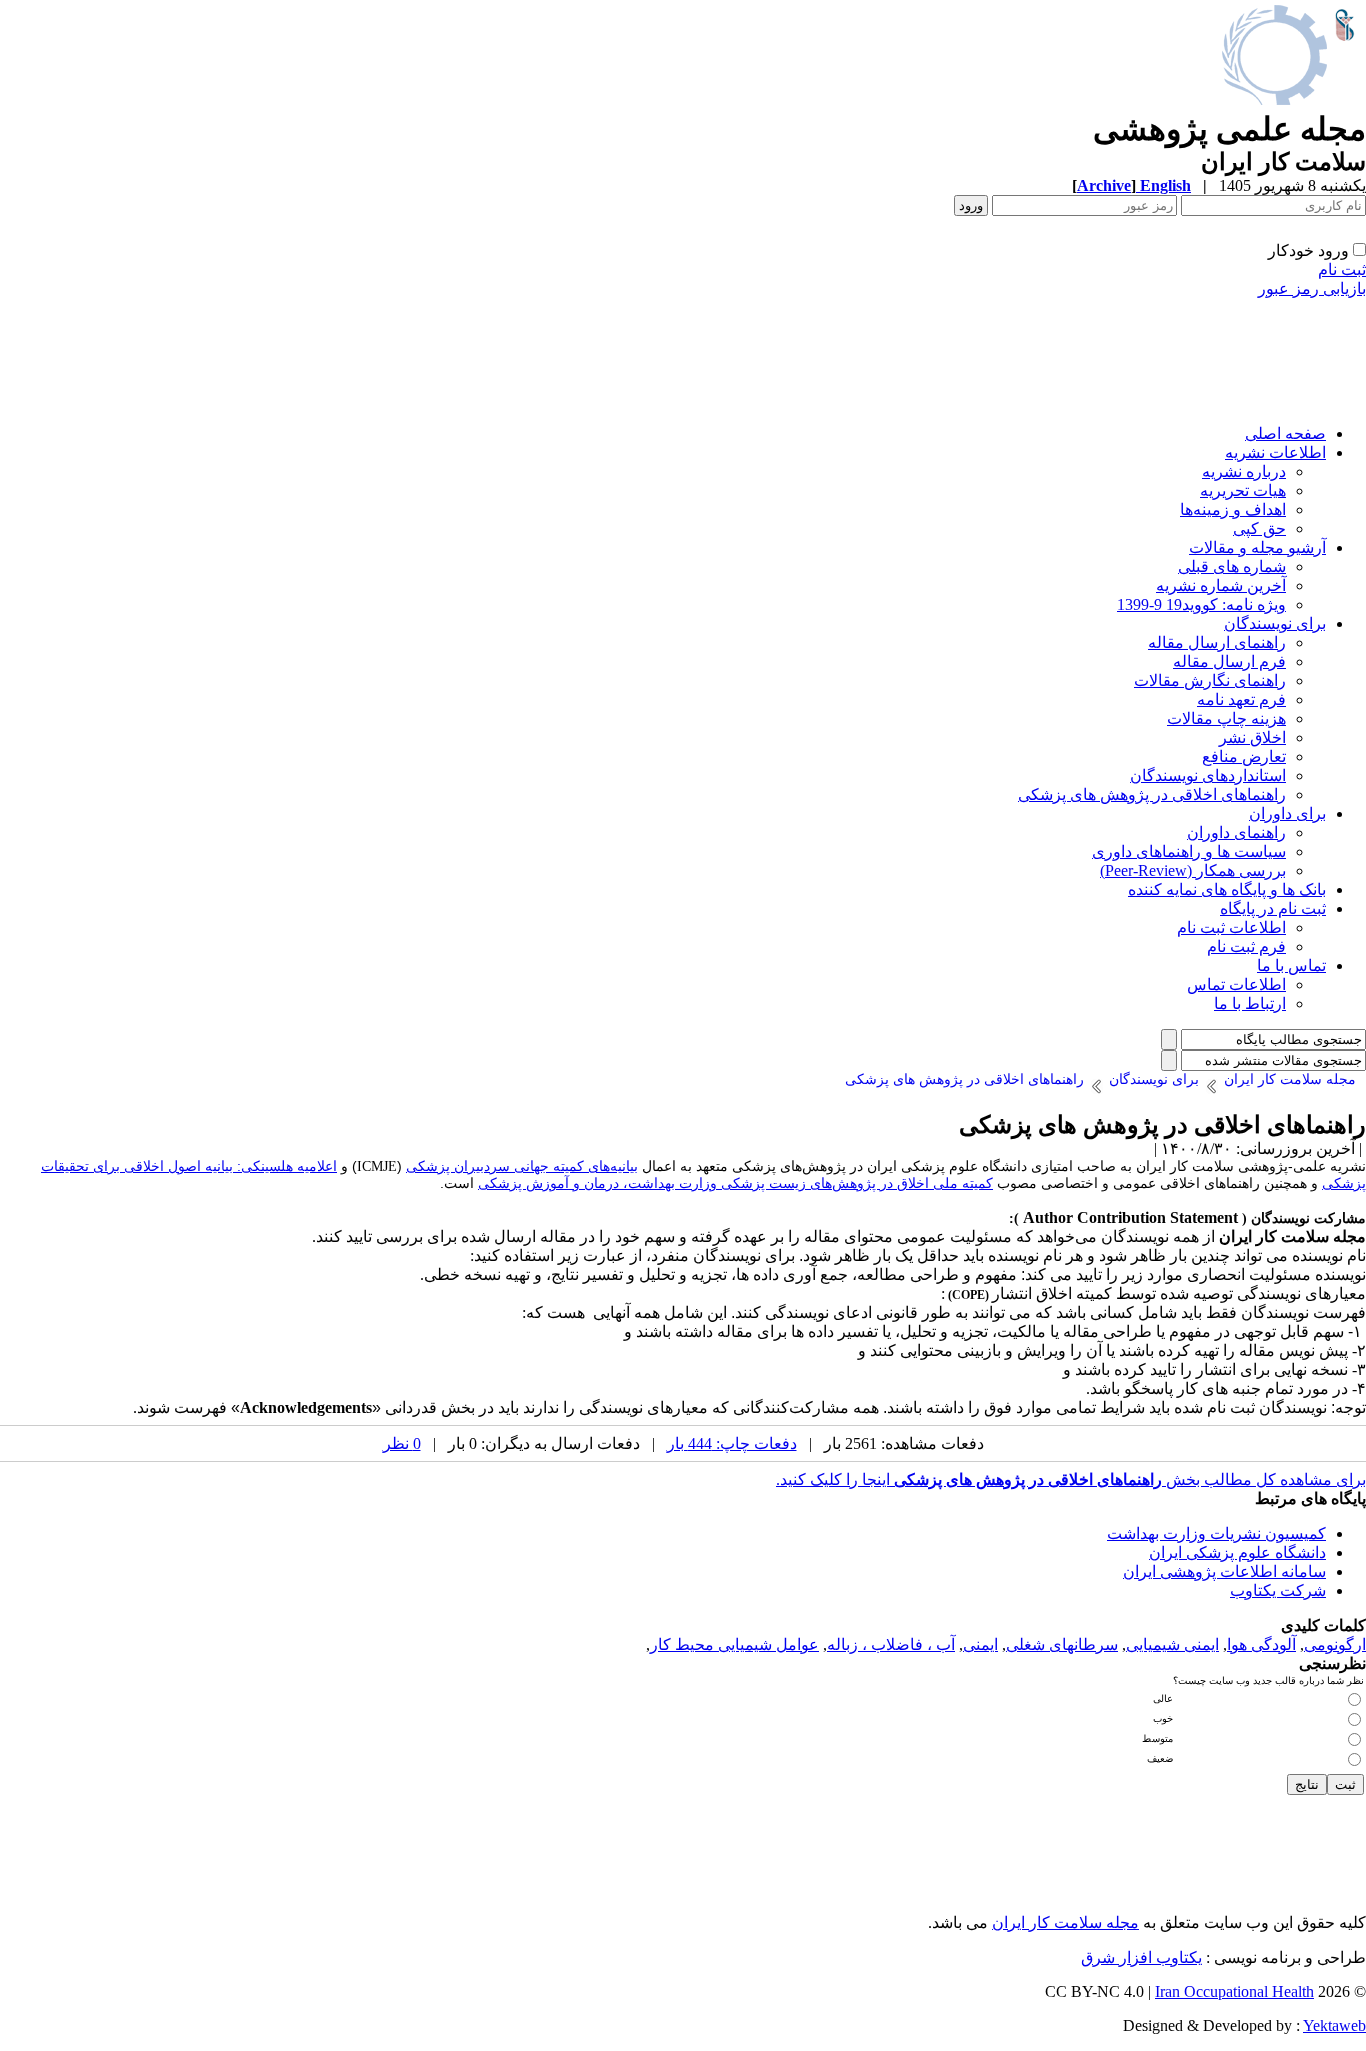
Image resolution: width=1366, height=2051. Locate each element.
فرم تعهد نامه (1241, 699)
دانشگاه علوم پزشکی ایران (1237, 1552)
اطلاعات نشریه (1275, 452)
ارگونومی (1335, 1644)
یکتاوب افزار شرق (1141, 1957)
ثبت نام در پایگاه (1273, 908)
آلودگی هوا (1261, 1644)
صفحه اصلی (1285, 433)
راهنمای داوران (1236, 832)
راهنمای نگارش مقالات (1210, 680)
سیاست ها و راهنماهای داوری (1189, 851)
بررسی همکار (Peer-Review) (1193, 870)
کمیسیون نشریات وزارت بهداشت (1216, 1533)
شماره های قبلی (1232, 566)
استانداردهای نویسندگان (1208, 775)
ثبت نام (1342, 269)
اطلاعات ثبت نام (1231, 927)
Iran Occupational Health (1234, 1991)
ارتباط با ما (1250, 1003)
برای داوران (1287, 813)
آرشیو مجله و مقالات (1257, 547)
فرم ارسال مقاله (1229, 661)
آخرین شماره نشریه (1221, 585)
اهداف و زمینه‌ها (1233, 509)
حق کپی (1259, 528)
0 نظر (402, 1443)
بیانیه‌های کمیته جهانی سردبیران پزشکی (522, 1166)
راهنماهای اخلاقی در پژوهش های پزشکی (1152, 794)
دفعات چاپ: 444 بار (732, 1443)
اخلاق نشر (1252, 737)
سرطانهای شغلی (1062, 1644)
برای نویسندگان (1275, 623)
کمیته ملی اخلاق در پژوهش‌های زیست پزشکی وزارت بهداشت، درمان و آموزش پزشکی (735, 1183)
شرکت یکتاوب (1278, 1590)
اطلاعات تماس (1236, 984)
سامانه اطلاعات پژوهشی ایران (1224, 1571)
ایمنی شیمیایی (1172, 1644)
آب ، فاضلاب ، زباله (891, 1644)
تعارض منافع (1244, 756)
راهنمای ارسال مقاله (1217, 642)
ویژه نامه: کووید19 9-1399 (1201, 604)
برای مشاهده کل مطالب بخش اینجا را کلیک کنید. (1071, 1479)
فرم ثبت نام (1246, 946)
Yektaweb (1334, 2025)
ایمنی (980, 1644)
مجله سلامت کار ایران (1065, 1922)
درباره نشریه (1244, 471)
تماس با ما (1291, 965)
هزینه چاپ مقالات (1226, 718)
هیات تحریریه (1243, 490)
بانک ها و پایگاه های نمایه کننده (1227, 889)
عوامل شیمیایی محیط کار (734, 1644)
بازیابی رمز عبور (1312, 288)
